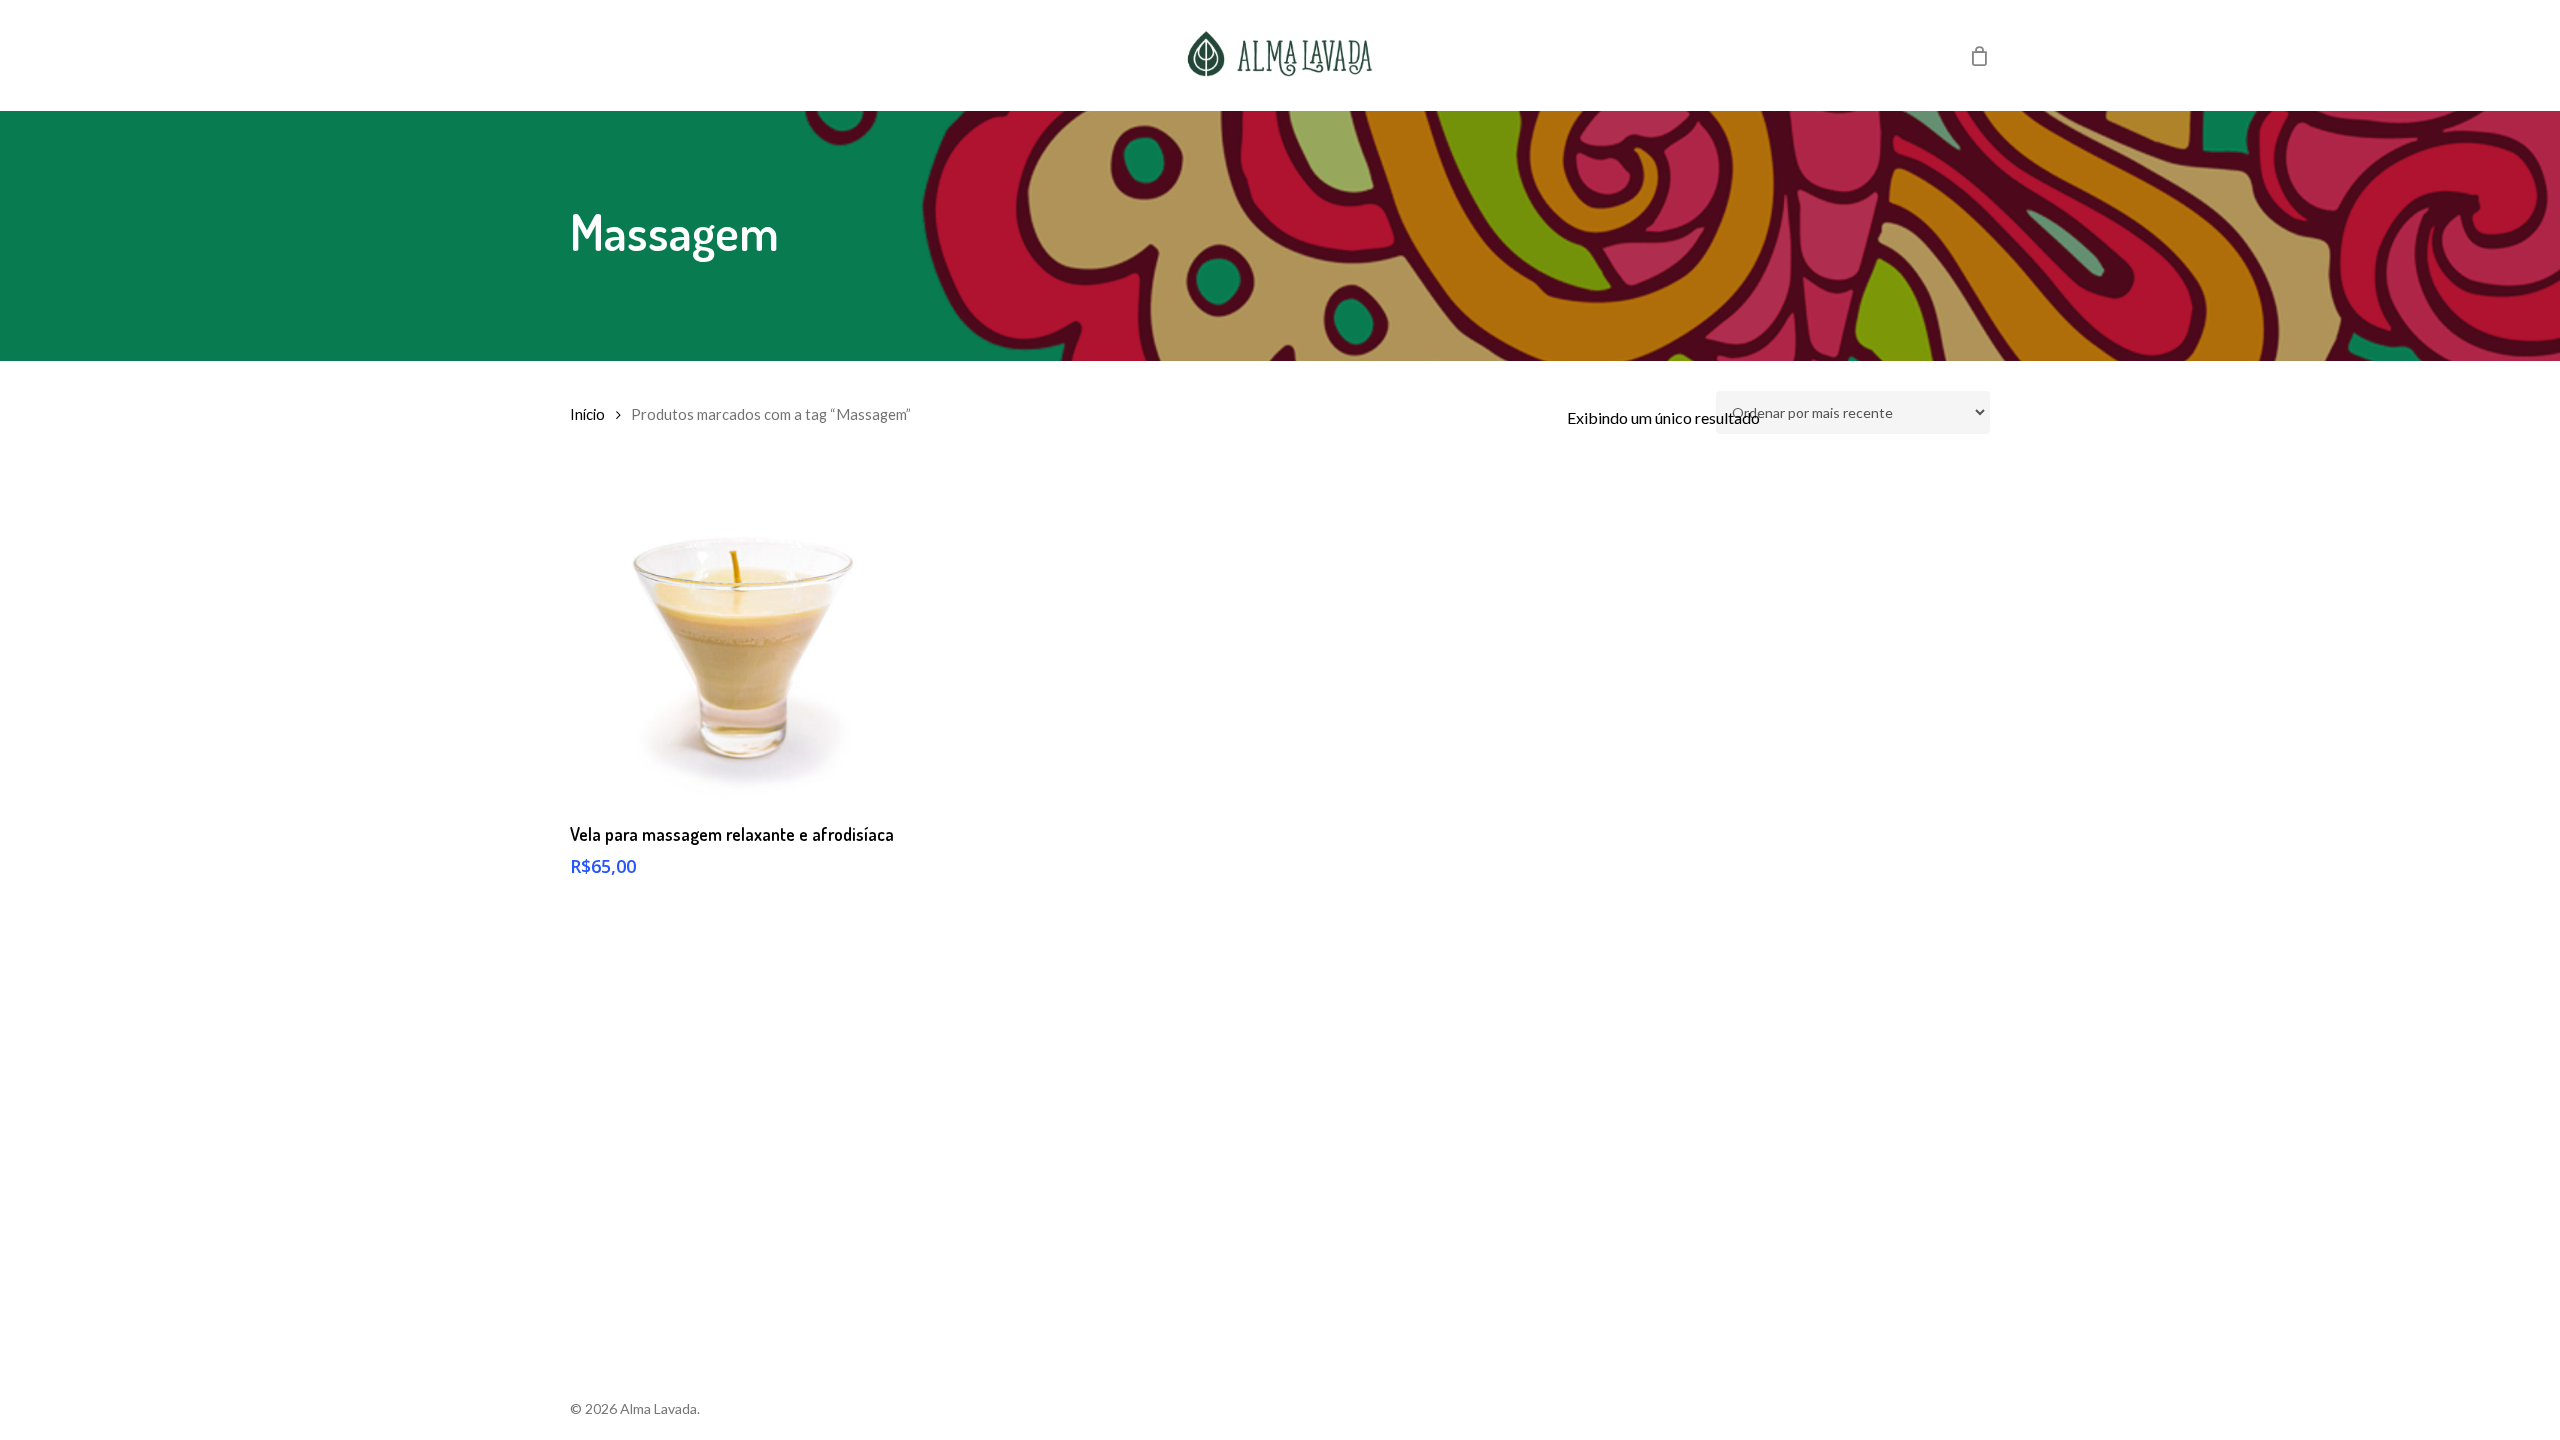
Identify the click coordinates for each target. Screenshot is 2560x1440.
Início (587, 414)
